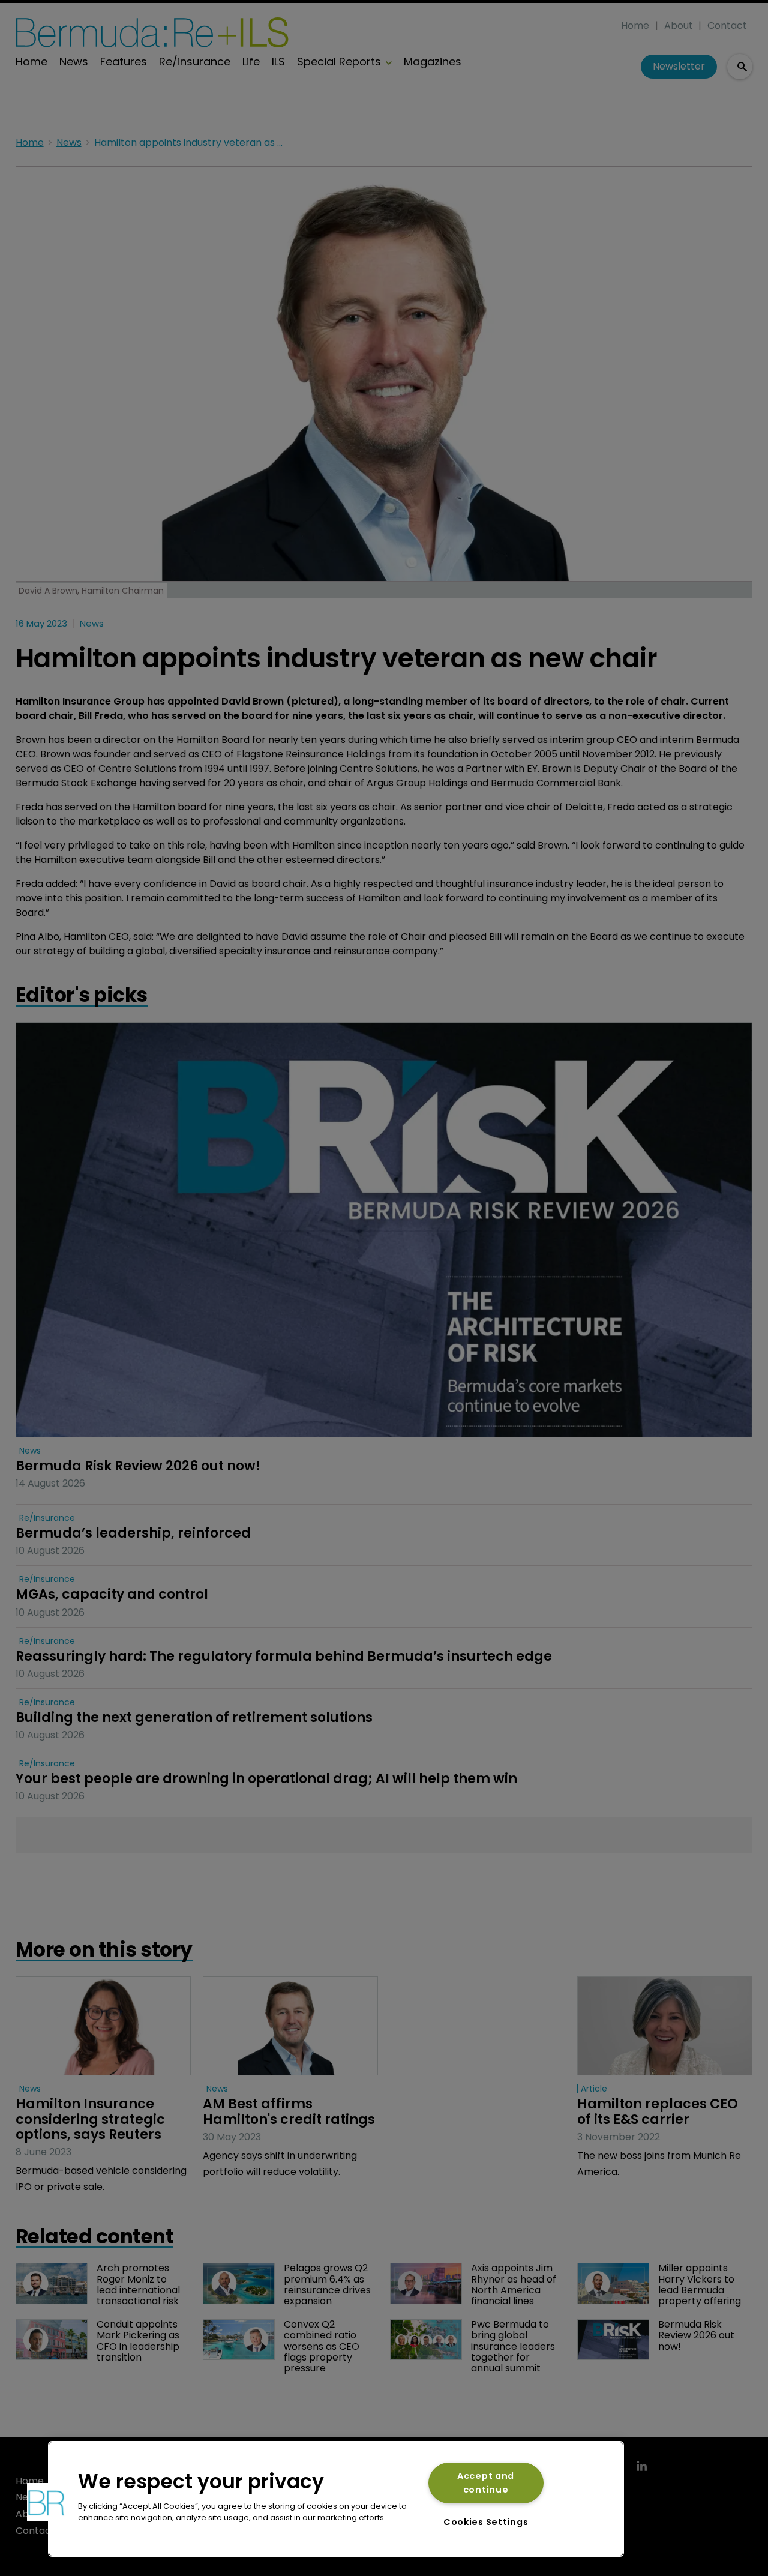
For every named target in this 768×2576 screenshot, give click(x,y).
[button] (46, 2502)
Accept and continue (486, 2483)
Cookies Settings (486, 2522)
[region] (336, 2499)
